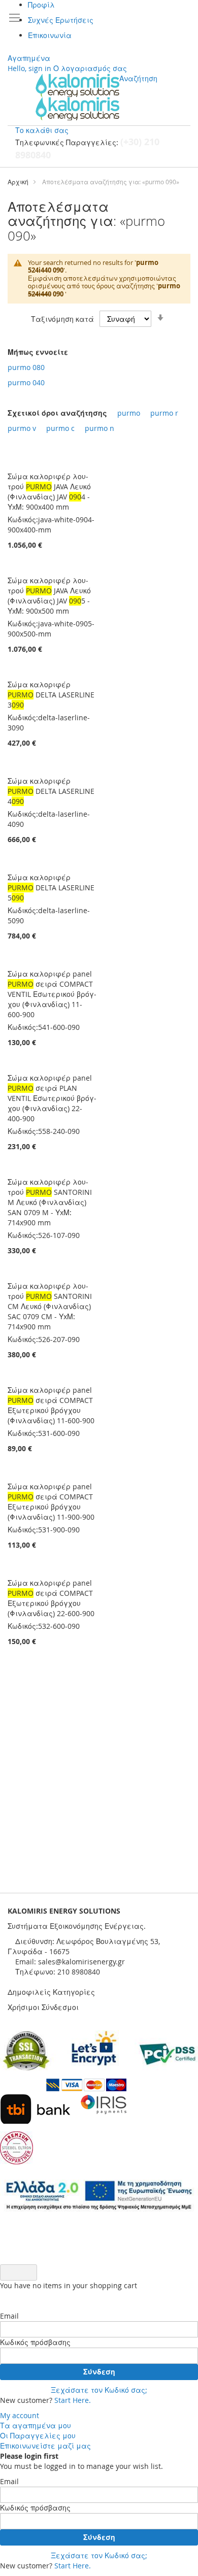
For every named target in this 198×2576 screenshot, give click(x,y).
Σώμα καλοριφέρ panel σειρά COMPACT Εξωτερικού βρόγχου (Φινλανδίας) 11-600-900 (51, 1405)
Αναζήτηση (138, 78)
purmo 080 (26, 367)
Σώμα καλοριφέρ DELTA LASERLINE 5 (51, 888)
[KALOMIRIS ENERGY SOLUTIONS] (77, 97)
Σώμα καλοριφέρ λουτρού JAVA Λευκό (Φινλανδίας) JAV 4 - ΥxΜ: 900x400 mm (49, 492)
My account (20, 2415)
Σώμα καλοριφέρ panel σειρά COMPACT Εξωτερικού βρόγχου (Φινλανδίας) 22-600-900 (51, 1598)
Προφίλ (41, 5)
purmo (129, 413)
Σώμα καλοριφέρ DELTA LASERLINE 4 (51, 791)
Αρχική (18, 182)
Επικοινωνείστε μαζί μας (45, 2446)
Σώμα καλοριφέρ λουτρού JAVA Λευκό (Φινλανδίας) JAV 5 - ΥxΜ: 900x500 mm (49, 596)
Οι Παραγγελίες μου (38, 2436)
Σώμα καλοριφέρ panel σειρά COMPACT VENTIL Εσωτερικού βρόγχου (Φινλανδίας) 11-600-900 (52, 994)
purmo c (60, 428)
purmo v (22, 428)
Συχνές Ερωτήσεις (61, 20)
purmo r (164, 413)
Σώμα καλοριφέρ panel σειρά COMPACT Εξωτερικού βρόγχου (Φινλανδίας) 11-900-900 (51, 1502)
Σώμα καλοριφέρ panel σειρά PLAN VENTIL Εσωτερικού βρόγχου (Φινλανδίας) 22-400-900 (52, 1098)
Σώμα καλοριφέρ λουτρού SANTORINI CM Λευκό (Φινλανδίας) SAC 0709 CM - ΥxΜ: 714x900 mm (50, 1306)
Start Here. (73, 2400)
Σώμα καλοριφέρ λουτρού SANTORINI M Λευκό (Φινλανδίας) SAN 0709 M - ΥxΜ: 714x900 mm (50, 1202)
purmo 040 (26, 382)
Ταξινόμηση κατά (62, 319)
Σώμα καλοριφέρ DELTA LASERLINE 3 (51, 695)
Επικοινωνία (50, 35)
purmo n (100, 428)
